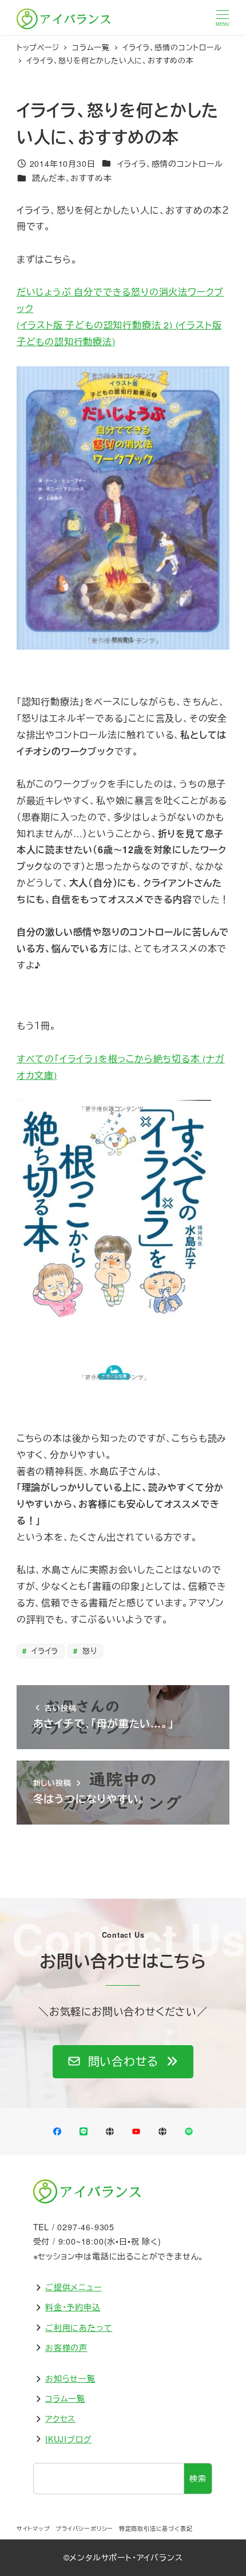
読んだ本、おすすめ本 (72, 178)
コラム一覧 (65, 2398)
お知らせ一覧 (70, 2378)
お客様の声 (66, 2347)
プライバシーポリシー (84, 2529)
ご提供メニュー (74, 2287)
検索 (198, 2478)
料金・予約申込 (73, 2307)
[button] (123, 2062)
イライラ (43, 1651)
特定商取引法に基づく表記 (156, 2529)
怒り (88, 1651)
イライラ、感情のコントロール (170, 163)
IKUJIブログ (68, 2439)
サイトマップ (33, 2529)
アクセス (60, 2418)
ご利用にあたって (79, 2327)
